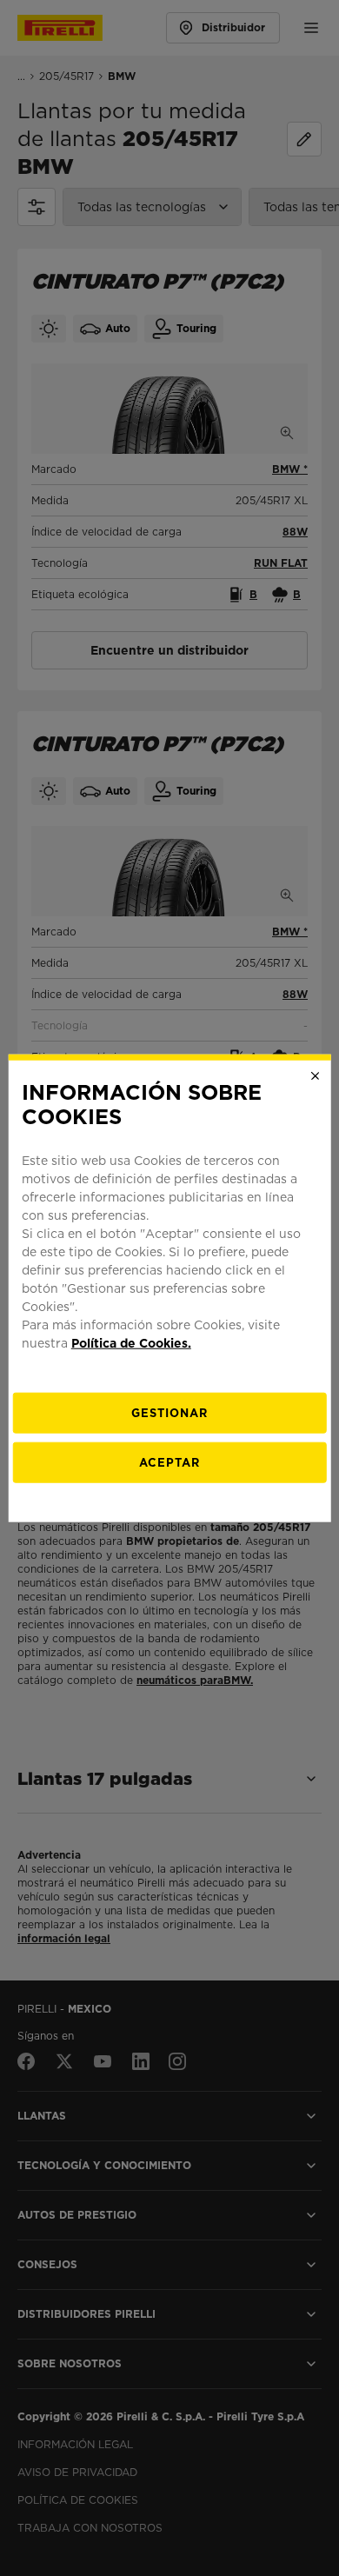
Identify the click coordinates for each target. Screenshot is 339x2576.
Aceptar (169, 1463)
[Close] (315, 1075)
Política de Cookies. (131, 1343)
